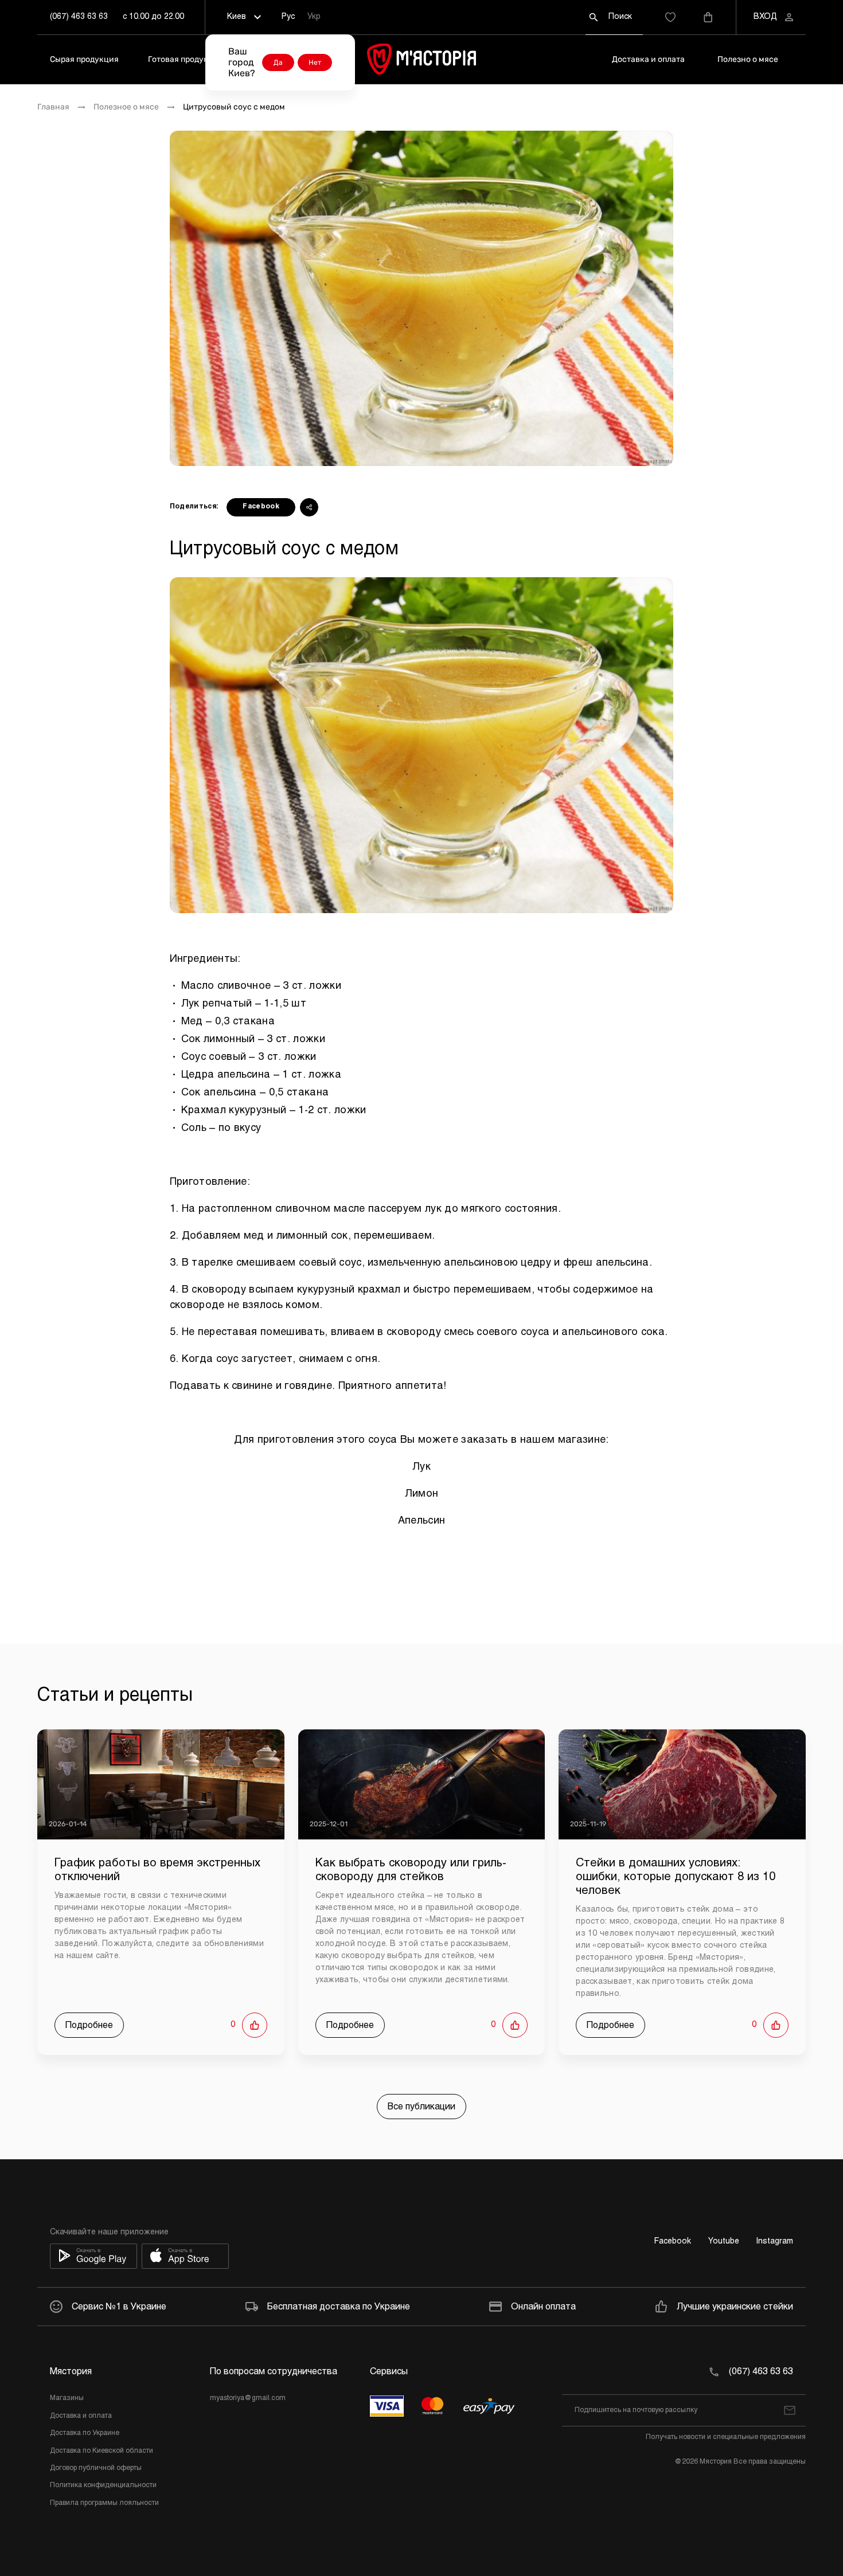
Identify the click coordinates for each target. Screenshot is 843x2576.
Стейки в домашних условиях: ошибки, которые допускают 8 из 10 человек (676, 1877)
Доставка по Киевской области (102, 2451)
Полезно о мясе (748, 59)
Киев (237, 17)
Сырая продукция (84, 59)
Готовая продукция (186, 59)
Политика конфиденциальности (103, 2485)
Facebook (261, 507)
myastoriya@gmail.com (248, 2398)
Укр (314, 17)
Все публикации (421, 2107)
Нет (315, 62)
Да (278, 62)
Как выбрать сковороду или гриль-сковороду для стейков (411, 1870)
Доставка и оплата (648, 59)
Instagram (775, 2242)
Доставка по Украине (85, 2433)
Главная (53, 107)
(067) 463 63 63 (79, 17)
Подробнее (89, 2025)
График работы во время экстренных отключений (157, 1870)
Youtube (724, 2242)
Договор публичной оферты (96, 2468)
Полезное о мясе (126, 107)
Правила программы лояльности (104, 2503)
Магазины (67, 2398)
